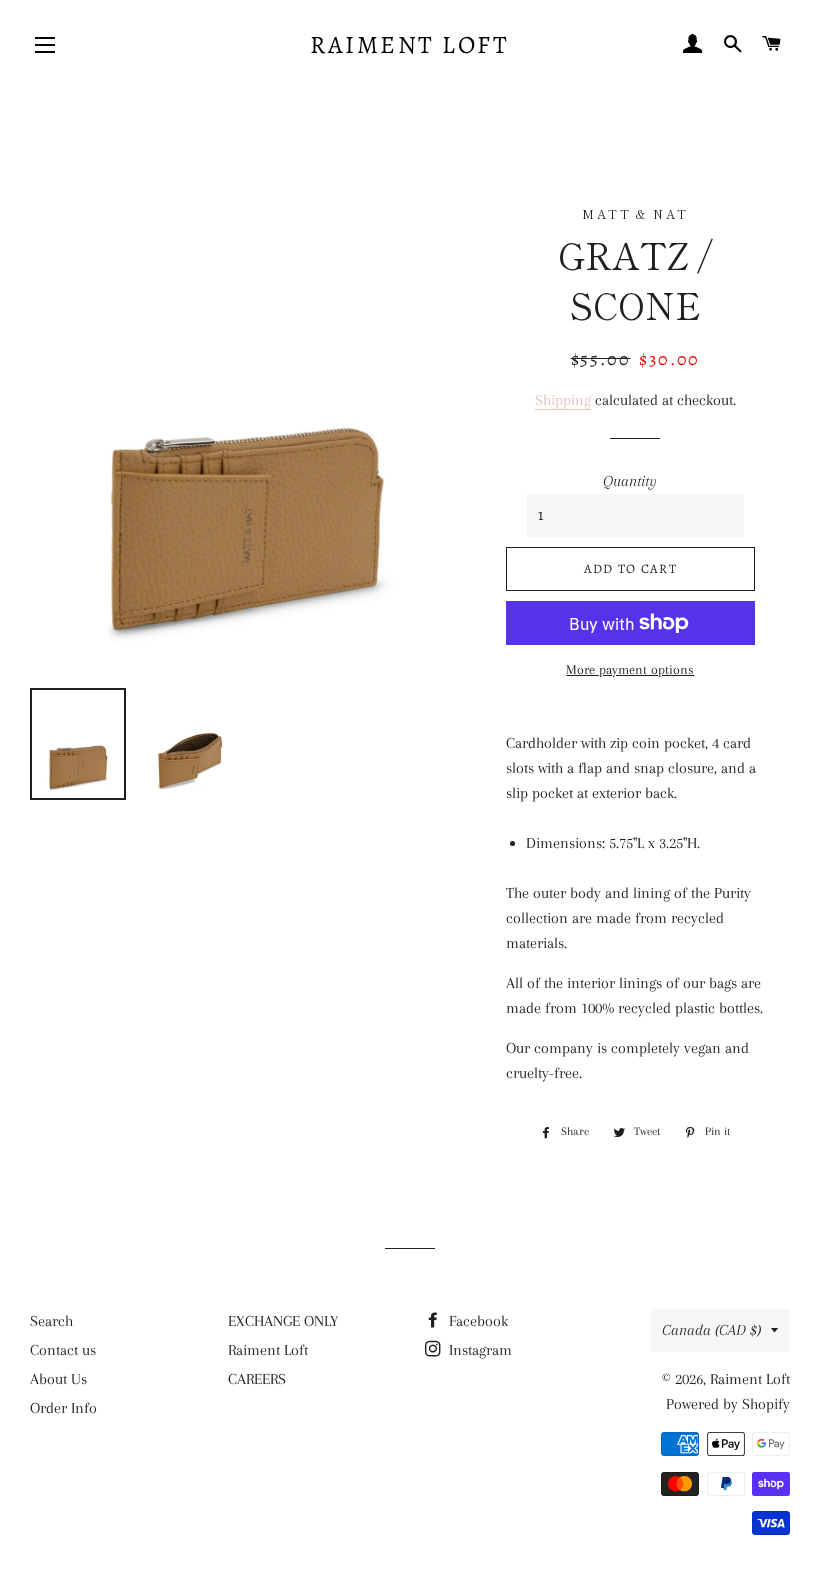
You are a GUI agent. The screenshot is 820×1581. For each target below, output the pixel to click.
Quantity (630, 481)
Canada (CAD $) (711, 1330)
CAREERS (257, 1379)
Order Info (63, 1408)
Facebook (476, 1321)
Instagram (478, 1350)
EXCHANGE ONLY (283, 1321)
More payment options (630, 669)
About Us (58, 1379)
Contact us (63, 1350)
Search (51, 1321)
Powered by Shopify (728, 1404)
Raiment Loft (409, 45)
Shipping (563, 400)
